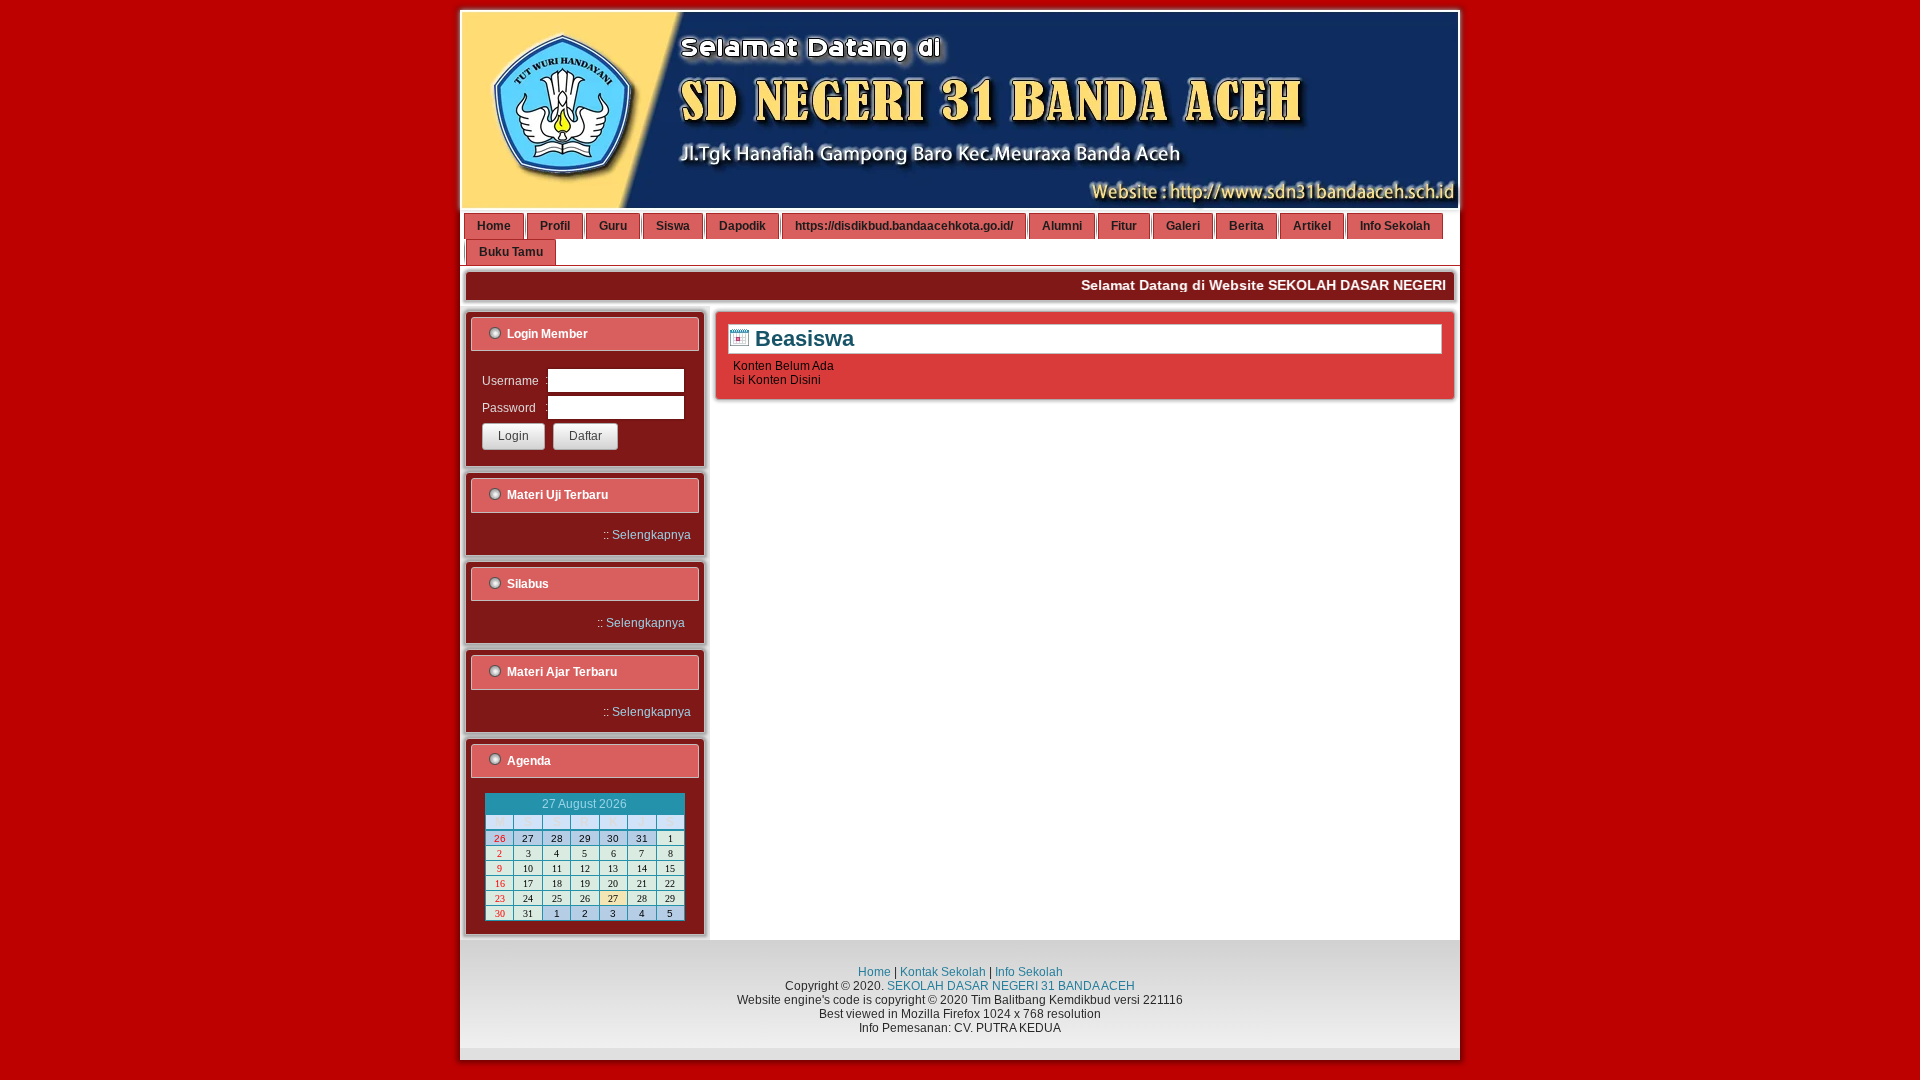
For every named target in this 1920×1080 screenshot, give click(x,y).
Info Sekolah (1029, 972)
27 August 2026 (584, 804)
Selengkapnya (651, 535)
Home (874, 972)
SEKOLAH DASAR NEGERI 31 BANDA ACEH (1011, 986)
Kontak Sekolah (943, 972)
